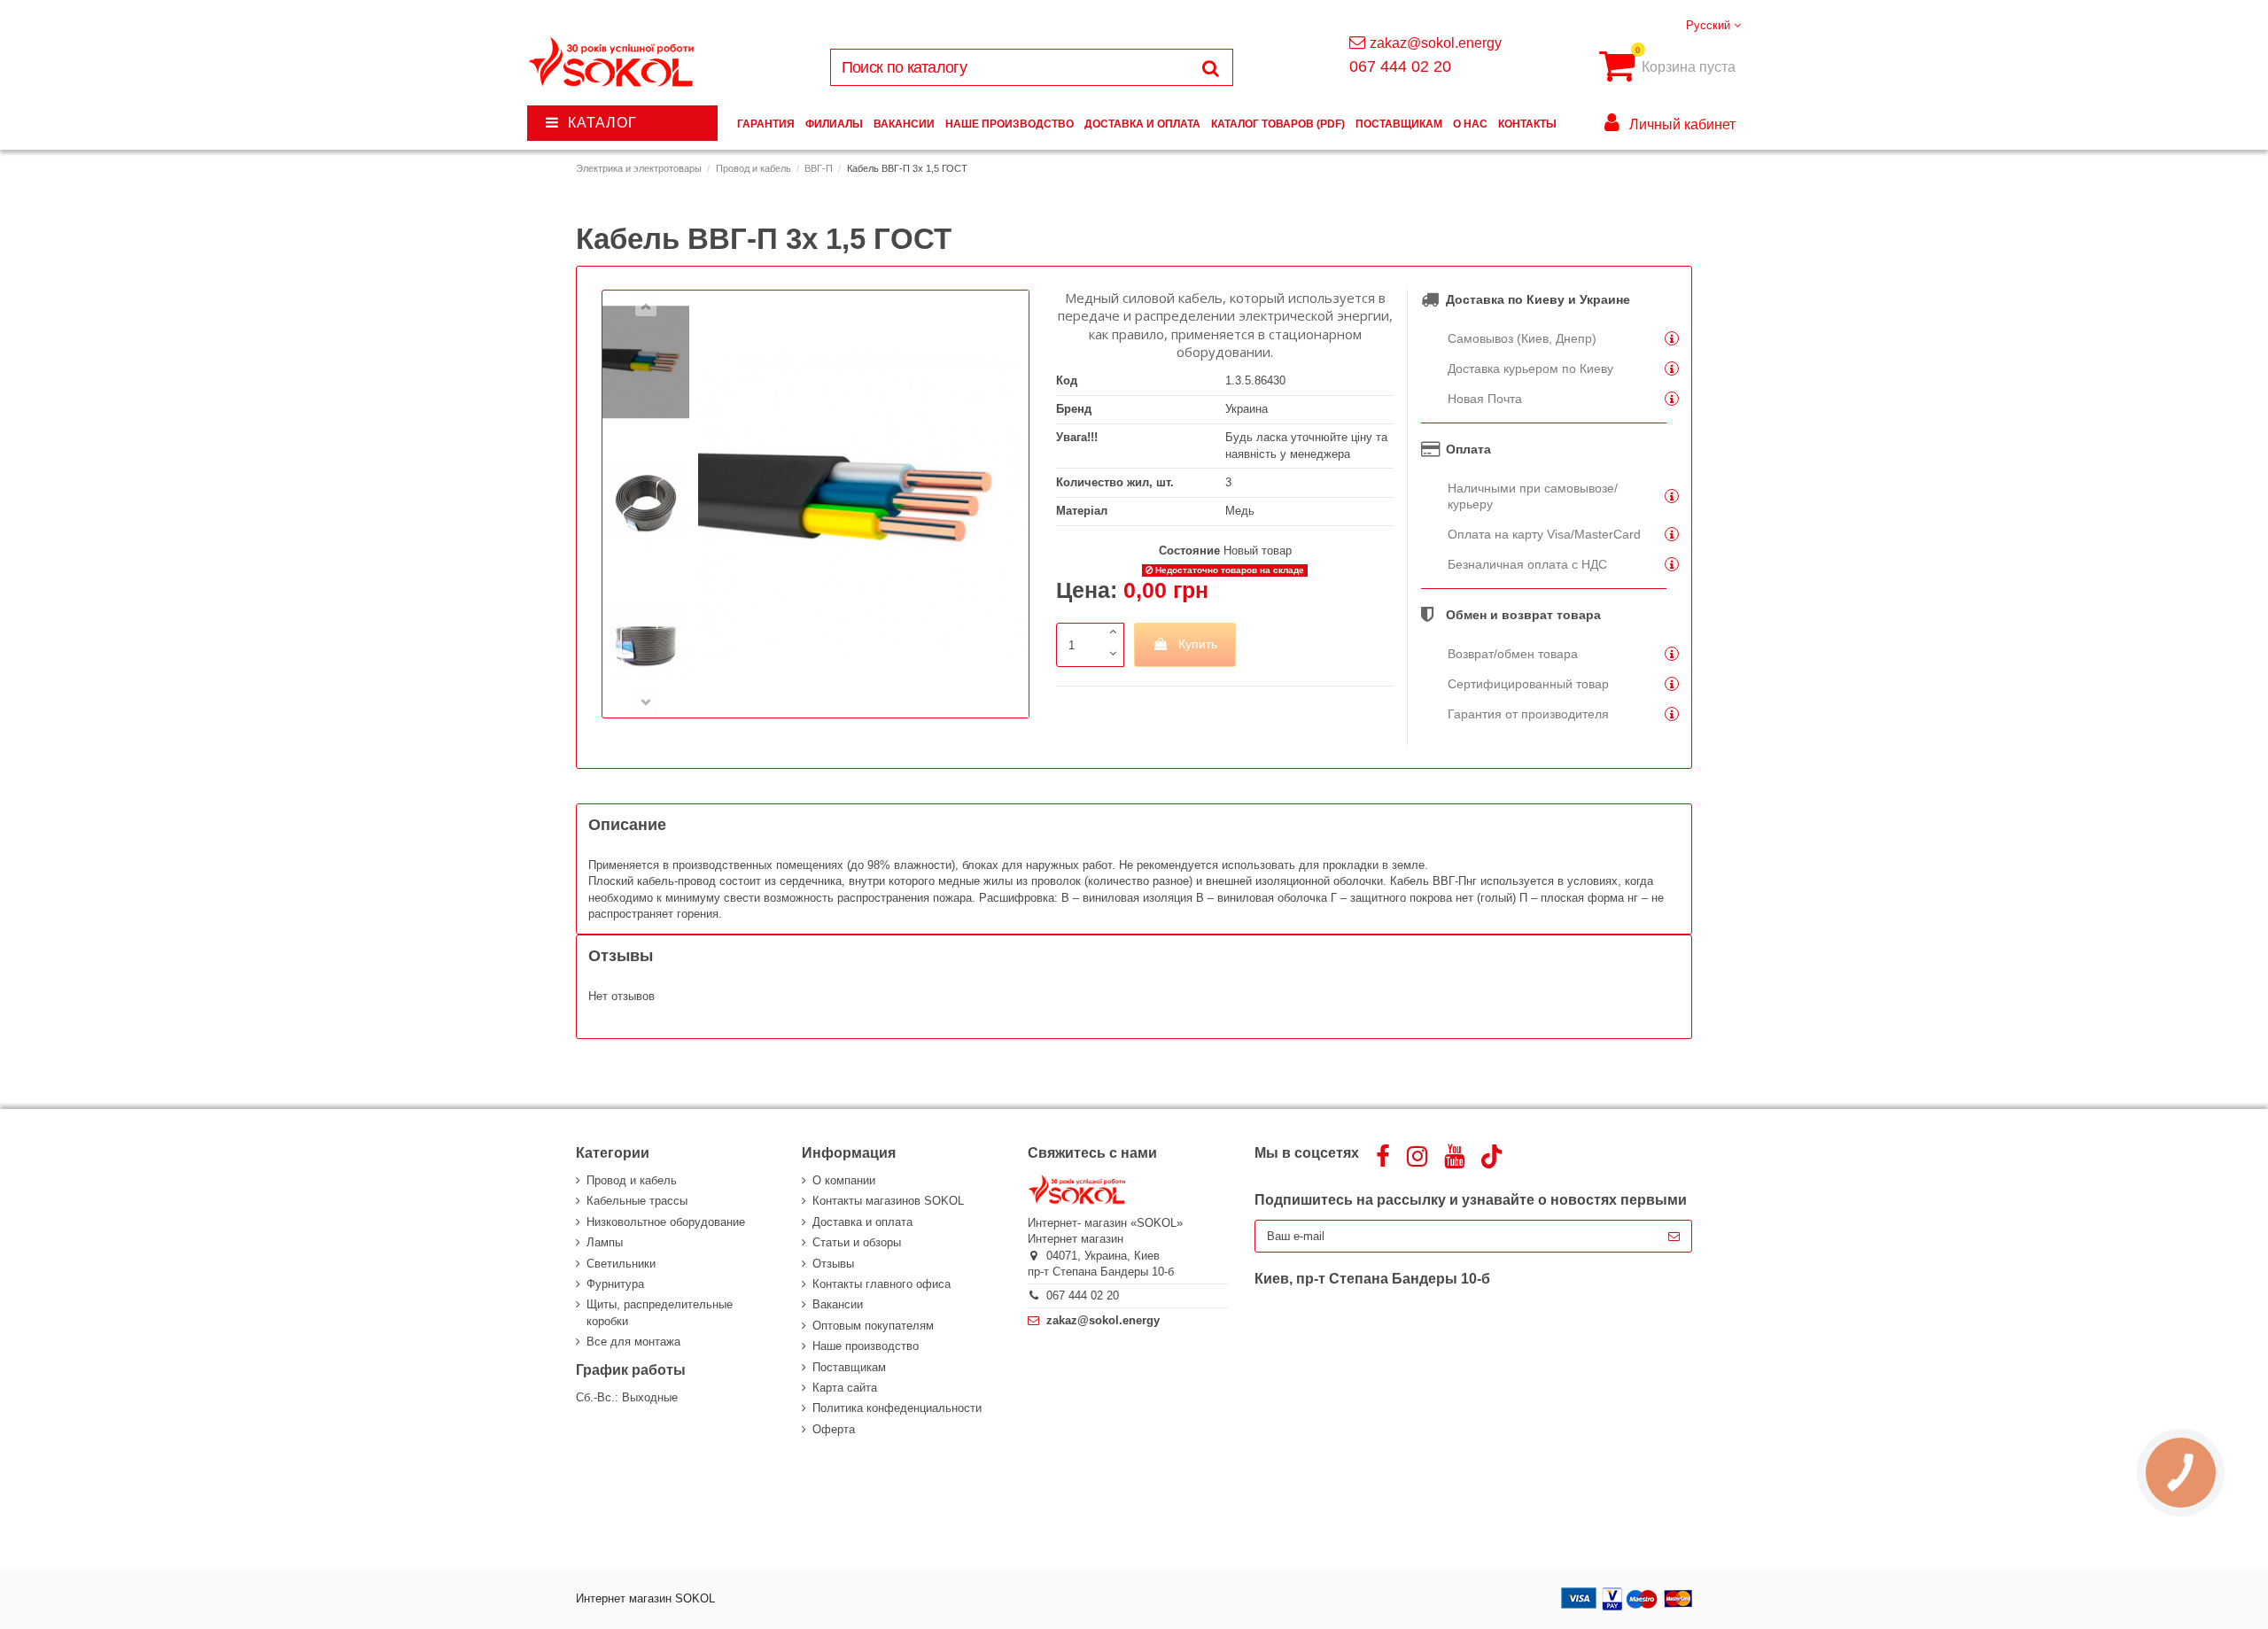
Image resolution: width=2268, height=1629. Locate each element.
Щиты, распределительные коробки (660, 1312)
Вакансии (838, 1304)
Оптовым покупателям (873, 1326)
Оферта (834, 1429)
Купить (1198, 644)
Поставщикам (849, 1367)
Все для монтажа (633, 1342)
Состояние (1189, 551)
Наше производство (866, 1346)
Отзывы (833, 1264)
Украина (1247, 409)
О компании (844, 1180)
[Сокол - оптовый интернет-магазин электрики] (613, 62)
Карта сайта (845, 1388)
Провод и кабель (632, 1180)
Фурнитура (615, 1284)
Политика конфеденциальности (897, 1408)
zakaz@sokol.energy (1436, 43)
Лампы (605, 1242)
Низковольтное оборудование (666, 1222)
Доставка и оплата (862, 1222)
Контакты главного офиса (882, 1284)
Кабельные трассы (637, 1201)
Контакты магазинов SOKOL (888, 1201)
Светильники (621, 1264)
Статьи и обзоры (857, 1242)
